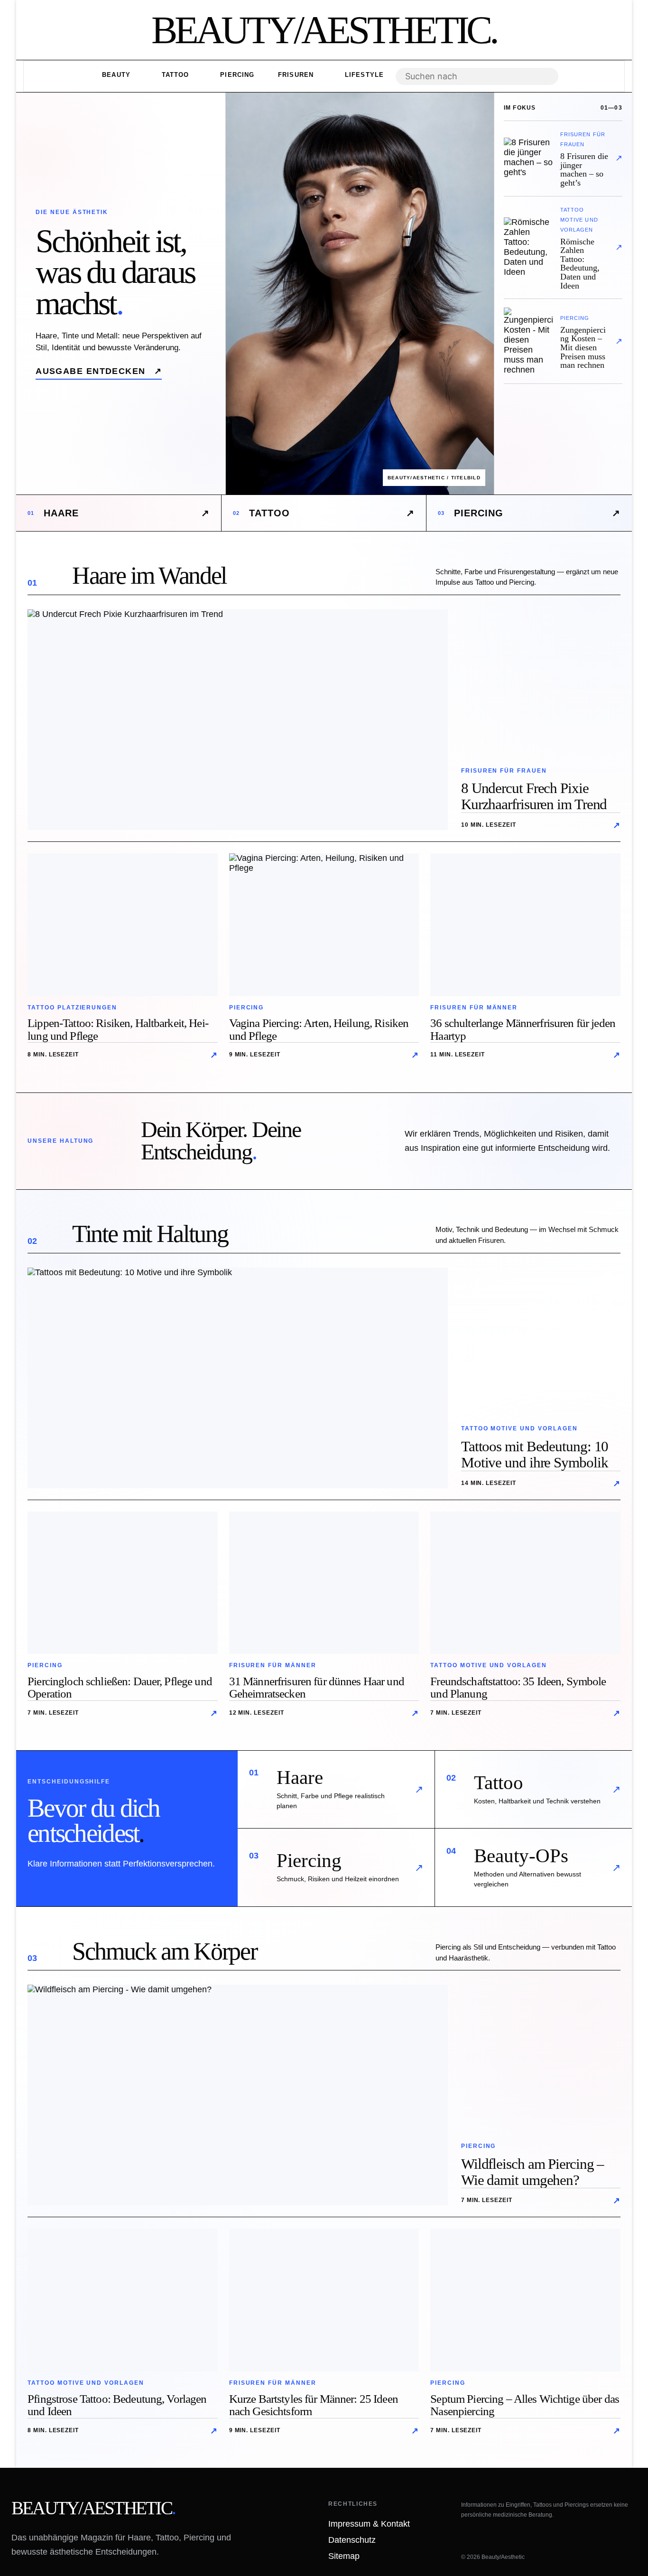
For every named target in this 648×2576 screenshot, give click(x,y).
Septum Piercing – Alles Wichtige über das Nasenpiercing (525, 2405)
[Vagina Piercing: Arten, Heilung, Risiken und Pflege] (324, 924)
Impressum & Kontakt (369, 2524)
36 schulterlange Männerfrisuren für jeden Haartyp (523, 1029)
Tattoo (174, 75)
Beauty (115, 75)
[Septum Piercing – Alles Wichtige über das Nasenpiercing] (525, 2300)
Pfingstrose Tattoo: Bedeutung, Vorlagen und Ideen (117, 2405)
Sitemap (344, 2556)
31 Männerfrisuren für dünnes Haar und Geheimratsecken (317, 1688)
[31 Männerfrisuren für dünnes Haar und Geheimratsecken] (324, 1583)
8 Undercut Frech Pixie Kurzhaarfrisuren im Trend (534, 796)
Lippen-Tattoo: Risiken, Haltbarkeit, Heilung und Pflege (118, 1029)
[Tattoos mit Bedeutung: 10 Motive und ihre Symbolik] (238, 1378)
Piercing (236, 75)
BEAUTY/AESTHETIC (93, 2508)
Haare (119, 513)
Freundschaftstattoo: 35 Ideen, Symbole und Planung (518, 1688)
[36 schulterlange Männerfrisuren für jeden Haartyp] (525, 924)
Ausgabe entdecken (99, 371)
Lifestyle (363, 75)
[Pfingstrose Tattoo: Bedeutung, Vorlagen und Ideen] (123, 2300)
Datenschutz (352, 2540)
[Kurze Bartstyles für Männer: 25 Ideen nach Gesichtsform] (324, 2300)
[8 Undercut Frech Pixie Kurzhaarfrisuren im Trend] (238, 720)
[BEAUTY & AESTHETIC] (324, 30)
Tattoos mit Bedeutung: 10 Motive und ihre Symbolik (535, 1454)
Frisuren (296, 75)
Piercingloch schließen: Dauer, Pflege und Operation (120, 1688)
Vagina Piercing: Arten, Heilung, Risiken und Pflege (319, 1029)
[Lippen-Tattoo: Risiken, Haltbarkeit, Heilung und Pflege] (123, 924)
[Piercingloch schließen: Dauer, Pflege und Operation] (123, 1583)
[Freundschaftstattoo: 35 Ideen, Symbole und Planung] (525, 1583)
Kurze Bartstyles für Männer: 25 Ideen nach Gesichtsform (314, 2405)
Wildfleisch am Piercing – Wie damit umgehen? (533, 2172)
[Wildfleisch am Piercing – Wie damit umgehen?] (238, 2095)
